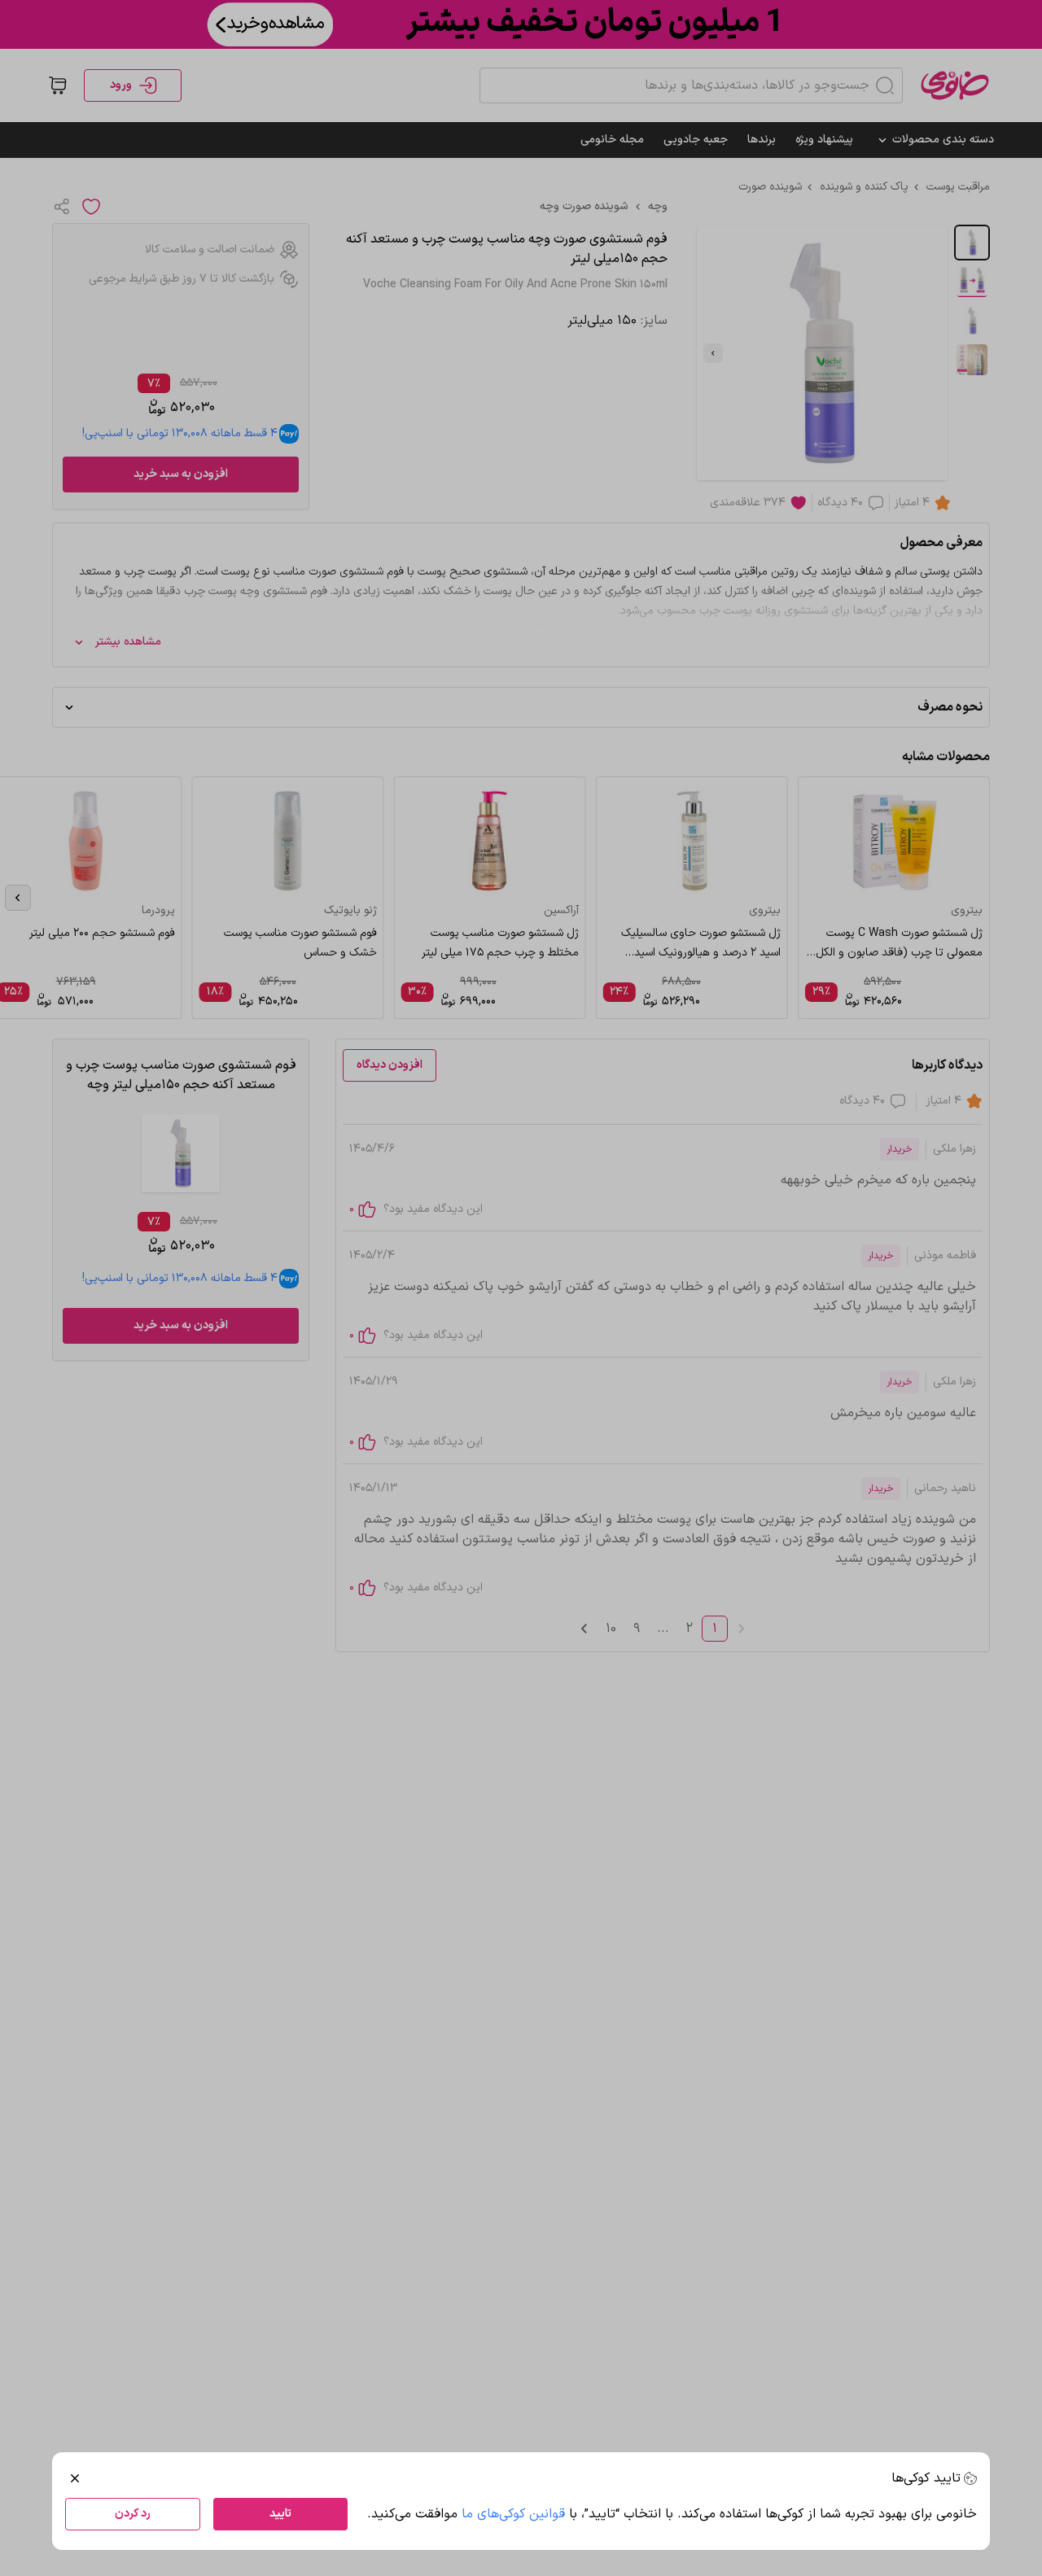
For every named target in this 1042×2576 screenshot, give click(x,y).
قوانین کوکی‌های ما (513, 2514)
